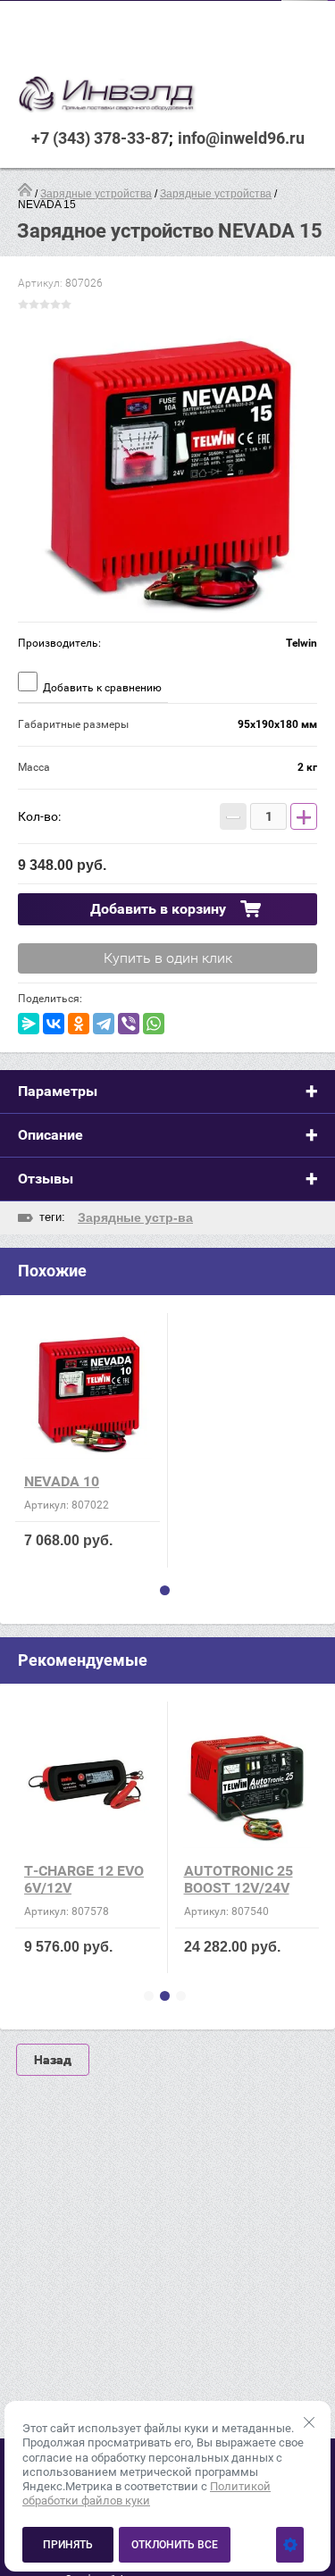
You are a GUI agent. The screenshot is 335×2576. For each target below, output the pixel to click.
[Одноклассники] (79, 1024)
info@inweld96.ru (241, 138)
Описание (50, 1135)
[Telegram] (104, 1024)
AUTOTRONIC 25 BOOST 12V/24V (239, 1879)
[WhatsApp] (154, 1024)
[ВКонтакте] (54, 1024)
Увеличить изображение (167, 472)
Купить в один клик (168, 958)
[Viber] (129, 1024)
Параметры (58, 1091)
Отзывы (46, 1179)
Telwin (301, 643)
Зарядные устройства (96, 194)
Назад (53, 2060)
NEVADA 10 (62, 1481)
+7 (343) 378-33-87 (100, 138)
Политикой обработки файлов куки (147, 2493)
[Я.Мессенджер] (29, 1024)
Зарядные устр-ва (135, 1217)
